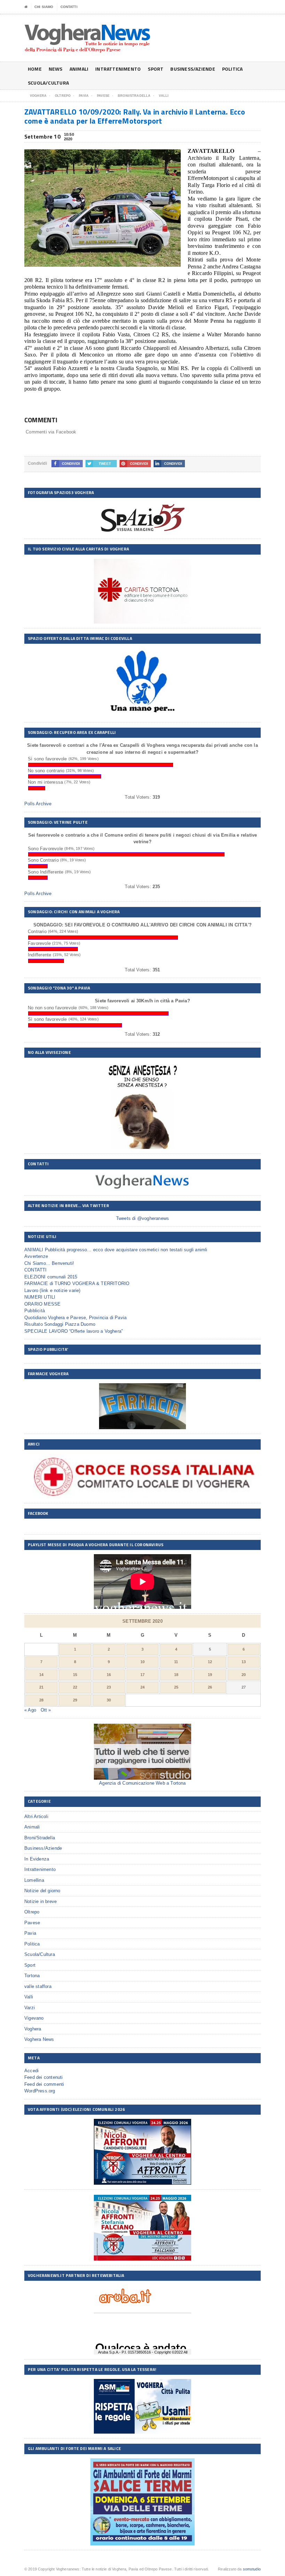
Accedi (31, 2071)
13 (244, 1662)
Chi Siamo (44, 7)
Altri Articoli (36, 1816)
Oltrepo (32, 1912)
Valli (29, 1997)
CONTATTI (69, 7)
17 (142, 1675)
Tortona (32, 1976)
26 (210, 1687)
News (56, 69)
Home (35, 69)
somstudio (252, 2569)
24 (142, 1687)
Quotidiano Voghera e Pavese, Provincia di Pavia (75, 1318)
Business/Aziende (193, 69)
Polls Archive (38, 804)
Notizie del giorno (42, 1891)
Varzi (30, 2008)
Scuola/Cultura (48, 83)
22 (75, 1687)
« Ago (30, 1710)
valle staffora (38, 1986)
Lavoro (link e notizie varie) (52, 1290)
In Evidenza (37, 1859)
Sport (156, 69)
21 (41, 1687)
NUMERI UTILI (40, 1297)
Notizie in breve (40, 1901)
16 (109, 1675)
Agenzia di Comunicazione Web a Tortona (142, 1783)
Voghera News (39, 2039)
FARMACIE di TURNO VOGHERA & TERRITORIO (77, 1283)
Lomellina (34, 1880)
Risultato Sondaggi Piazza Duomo (60, 1324)
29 (75, 1700)
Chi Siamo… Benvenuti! (49, 1263)
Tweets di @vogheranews (142, 1218)
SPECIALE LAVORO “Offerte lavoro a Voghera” (74, 1331)
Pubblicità (35, 1311)
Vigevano (34, 2018)
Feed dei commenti (44, 2084)
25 (176, 1687)
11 (176, 1662)
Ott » (46, 1710)
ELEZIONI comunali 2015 (51, 1277)
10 (142, 1662)
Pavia (30, 1933)
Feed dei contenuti (44, 2077)
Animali (79, 69)
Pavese (32, 1923)
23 (109, 1687)
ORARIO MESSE (42, 1304)
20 (244, 1675)
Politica (233, 69)
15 (75, 1675)
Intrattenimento (118, 69)
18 (176, 1675)
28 (41, 1700)
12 (210, 1662)
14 (41, 1675)
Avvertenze (36, 1256)
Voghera (33, 2029)
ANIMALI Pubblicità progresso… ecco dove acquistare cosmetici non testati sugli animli (116, 1250)
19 (210, 1675)
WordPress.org (40, 2091)
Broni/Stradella (40, 1838)
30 (109, 1700)
